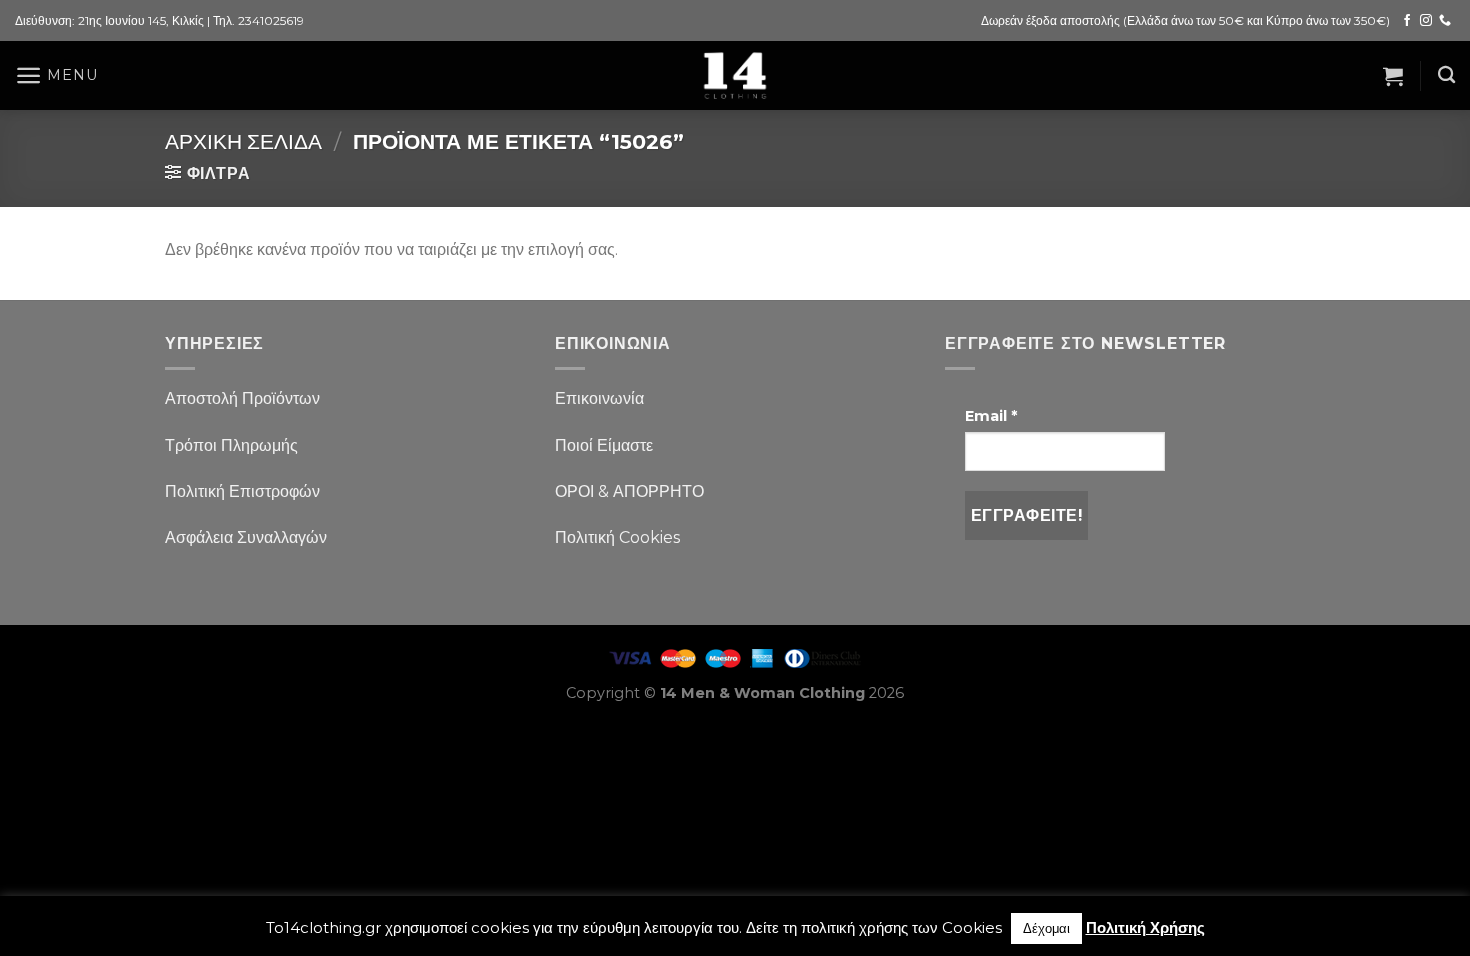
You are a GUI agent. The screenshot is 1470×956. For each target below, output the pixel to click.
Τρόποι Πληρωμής (231, 445)
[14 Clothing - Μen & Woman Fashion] (735, 75)
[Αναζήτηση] (1446, 75)
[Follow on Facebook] (1407, 21)
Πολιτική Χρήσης (1145, 927)
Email (991, 416)
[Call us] (1445, 21)
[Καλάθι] (1393, 76)
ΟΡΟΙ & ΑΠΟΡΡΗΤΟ (629, 491)
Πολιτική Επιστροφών (242, 491)
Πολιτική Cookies (617, 537)
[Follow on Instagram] (1426, 21)
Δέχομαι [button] (1046, 928)
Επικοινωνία (599, 398)
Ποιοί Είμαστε (604, 445)
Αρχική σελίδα (243, 141)
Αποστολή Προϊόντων (242, 398)
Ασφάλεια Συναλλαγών (246, 537)
